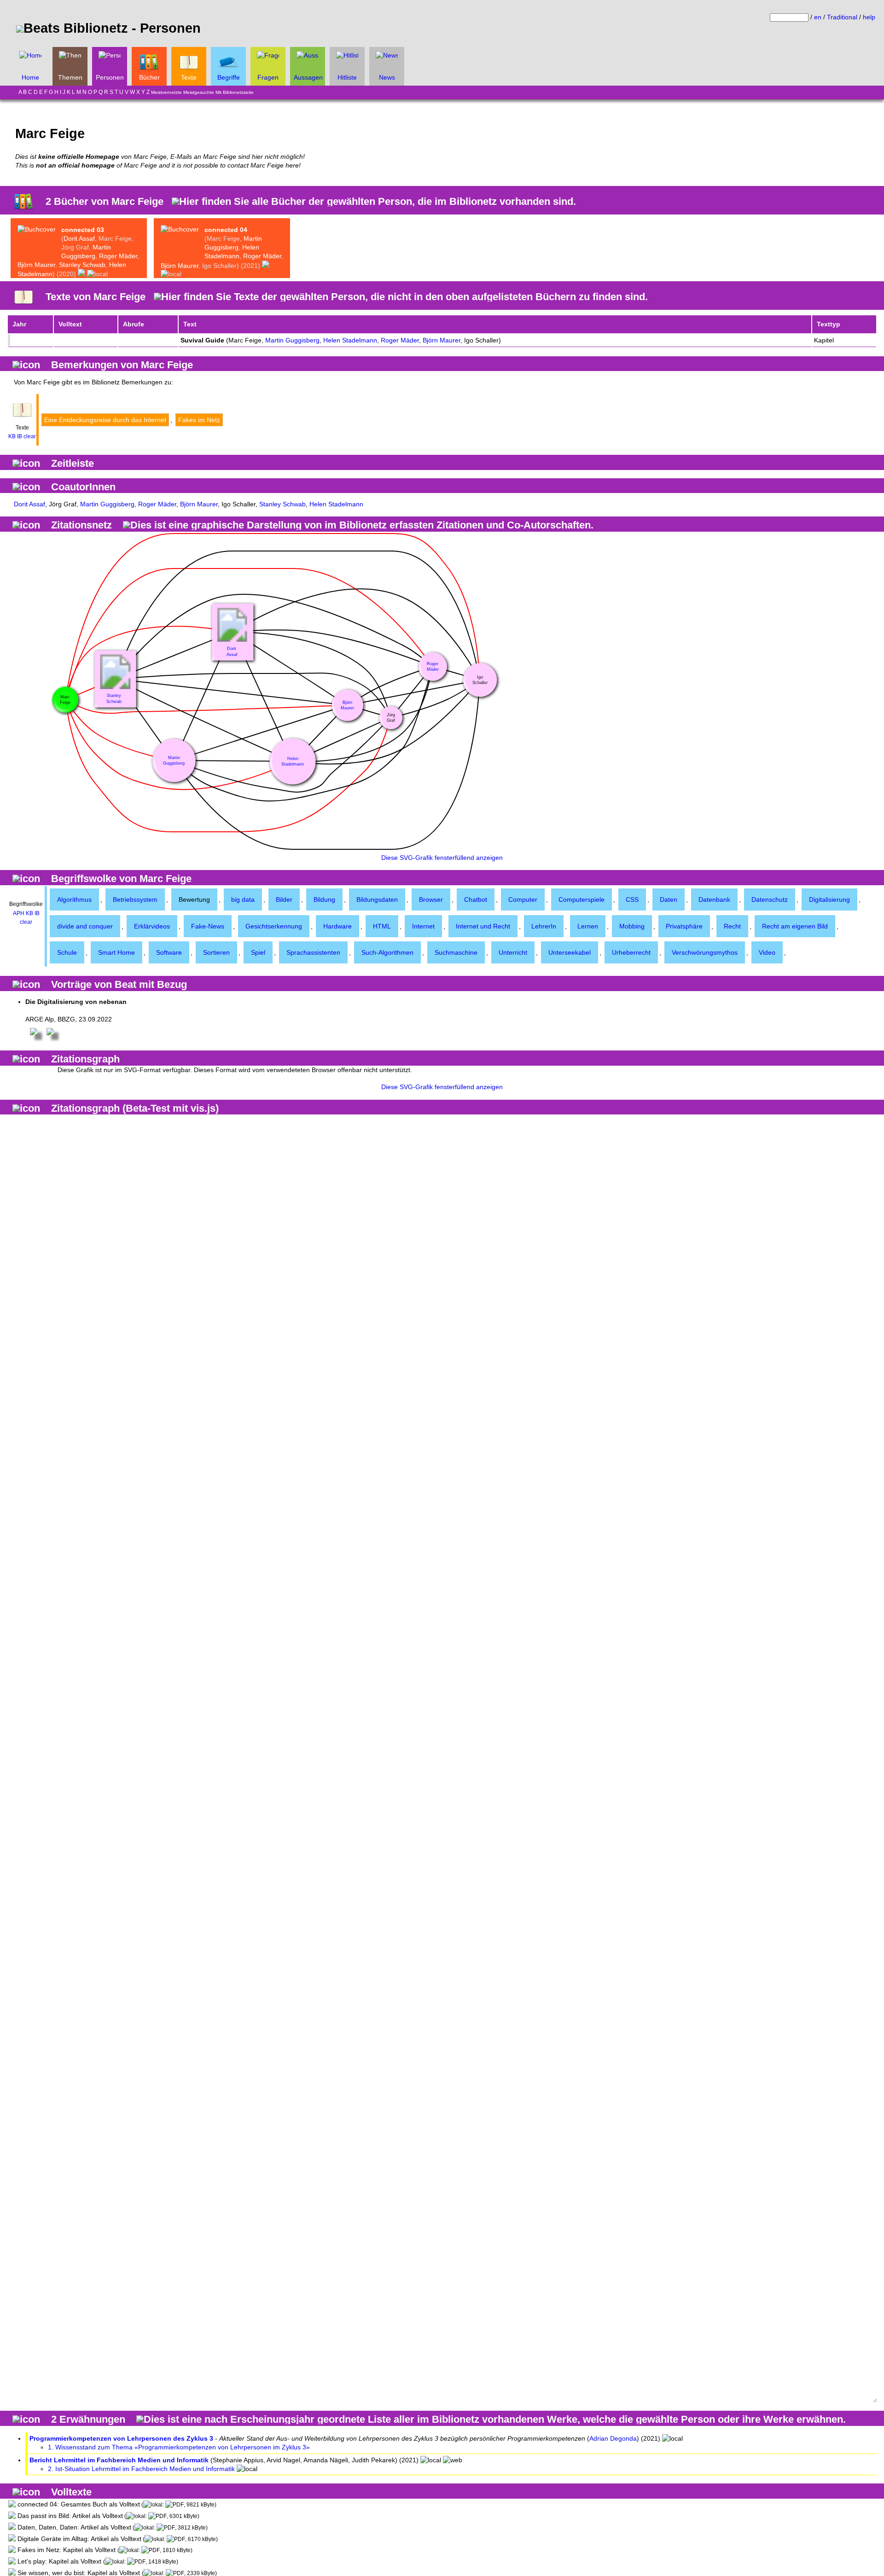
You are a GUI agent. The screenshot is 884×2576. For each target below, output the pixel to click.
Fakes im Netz (199, 420)
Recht (732, 926)
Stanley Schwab (82, 265)
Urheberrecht (631, 952)
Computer (523, 899)
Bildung (324, 899)
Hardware (337, 926)
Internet (423, 926)
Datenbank (714, 899)
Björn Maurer (36, 265)
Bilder (284, 899)
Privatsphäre (684, 926)
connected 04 (226, 230)
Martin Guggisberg (292, 340)
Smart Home (116, 952)
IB (20, 436)
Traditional (842, 17)
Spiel (258, 952)
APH (19, 913)
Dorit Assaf (79, 238)
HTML (382, 926)
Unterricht (513, 952)
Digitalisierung (829, 899)
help (869, 17)
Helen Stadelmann (350, 340)
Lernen (588, 926)
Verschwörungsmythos (705, 952)
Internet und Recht (483, 926)
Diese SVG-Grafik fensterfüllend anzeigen (442, 858)
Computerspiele (582, 899)
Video (767, 952)
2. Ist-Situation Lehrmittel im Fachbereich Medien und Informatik (141, 2469)
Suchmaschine (456, 952)
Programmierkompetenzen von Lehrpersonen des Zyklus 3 (121, 2438)
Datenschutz (770, 899)
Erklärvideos (152, 926)
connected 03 (83, 230)
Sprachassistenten (313, 952)
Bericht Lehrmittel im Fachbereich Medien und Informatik (119, 2460)
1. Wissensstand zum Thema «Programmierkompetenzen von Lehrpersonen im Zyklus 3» (179, 2447)
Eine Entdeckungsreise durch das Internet (105, 420)
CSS (632, 899)
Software (169, 952)
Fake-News (208, 926)
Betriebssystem (135, 899)
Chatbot (476, 899)
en (818, 17)
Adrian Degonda (613, 2438)
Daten (669, 899)
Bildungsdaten (377, 899)
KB (12, 436)
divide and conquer (85, 926)
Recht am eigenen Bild (795, 926)
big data (243, 899)
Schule (67, 952)
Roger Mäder (118, 256)
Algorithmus (74, 899)
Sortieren (216, 952)
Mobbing (632, 926)
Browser (431, 899)
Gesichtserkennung (274, 926)
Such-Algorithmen (387, 952)
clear (30, 436)
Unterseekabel (570, 952)
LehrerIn (544, 926)
